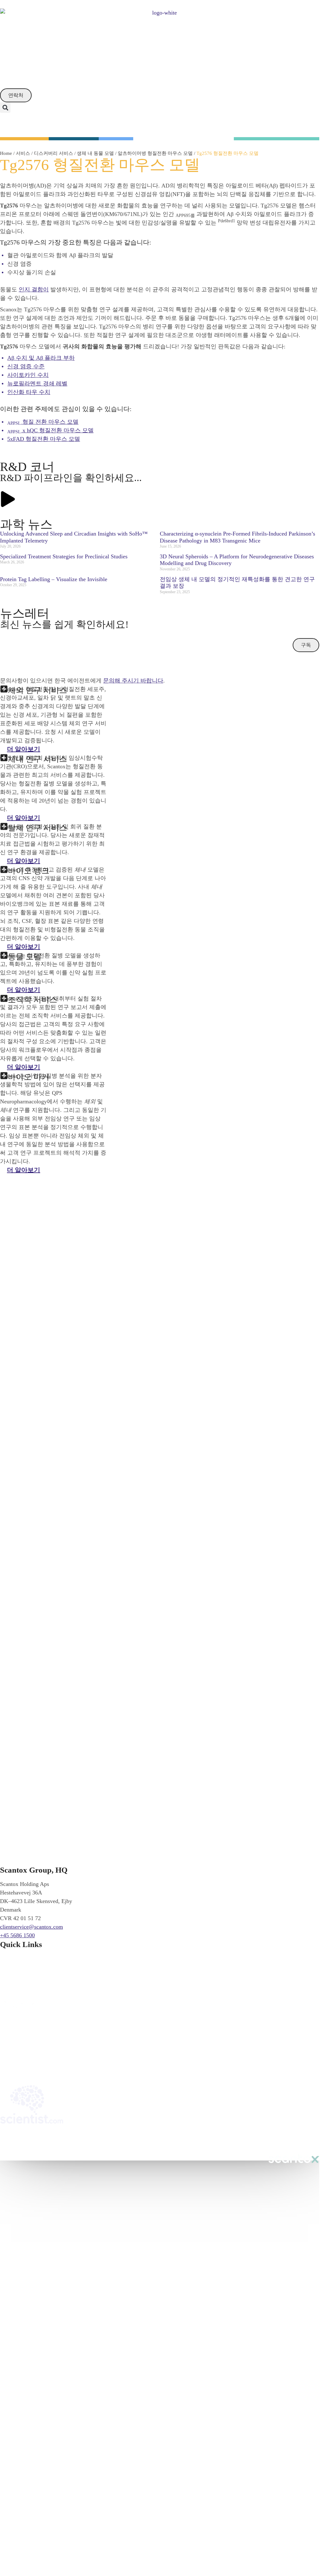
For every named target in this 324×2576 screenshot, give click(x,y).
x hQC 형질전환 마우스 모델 (50, 430)
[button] (5, 108)
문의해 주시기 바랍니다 (133, 681)
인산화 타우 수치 (29, 392)
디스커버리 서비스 (53, 153)
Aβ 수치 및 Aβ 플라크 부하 (41, 358)
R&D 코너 (27, 467)
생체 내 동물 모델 (95, 153)
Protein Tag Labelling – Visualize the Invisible (54, 579)
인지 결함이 (34, 289)
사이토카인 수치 (28, 375)
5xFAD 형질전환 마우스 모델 (44, 439)
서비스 (23, 153)
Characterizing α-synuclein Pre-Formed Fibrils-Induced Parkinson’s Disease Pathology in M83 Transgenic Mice (237, 537)
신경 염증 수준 (26, 366)
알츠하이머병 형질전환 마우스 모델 (155, 153)
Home (6, 153)
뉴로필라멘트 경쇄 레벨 (37, 384)
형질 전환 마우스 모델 (43, 422)
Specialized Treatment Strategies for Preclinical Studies (64, 556)
